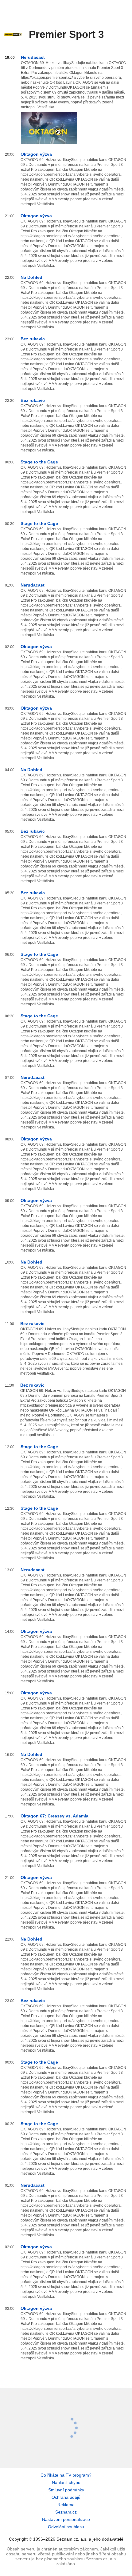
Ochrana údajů (66, 2497)
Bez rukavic (33, 339)
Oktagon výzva (36, 154)
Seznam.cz (66, 2512)
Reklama (66, 2505)
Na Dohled (31, 277)
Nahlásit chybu (66, 2482)
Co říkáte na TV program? (66, 2475)
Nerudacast (33, 57)
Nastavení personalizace (66, 2519)
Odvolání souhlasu (66, 2527)
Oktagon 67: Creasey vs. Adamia (54, 1816)
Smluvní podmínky (66, 2490)
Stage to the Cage (39, 462)
